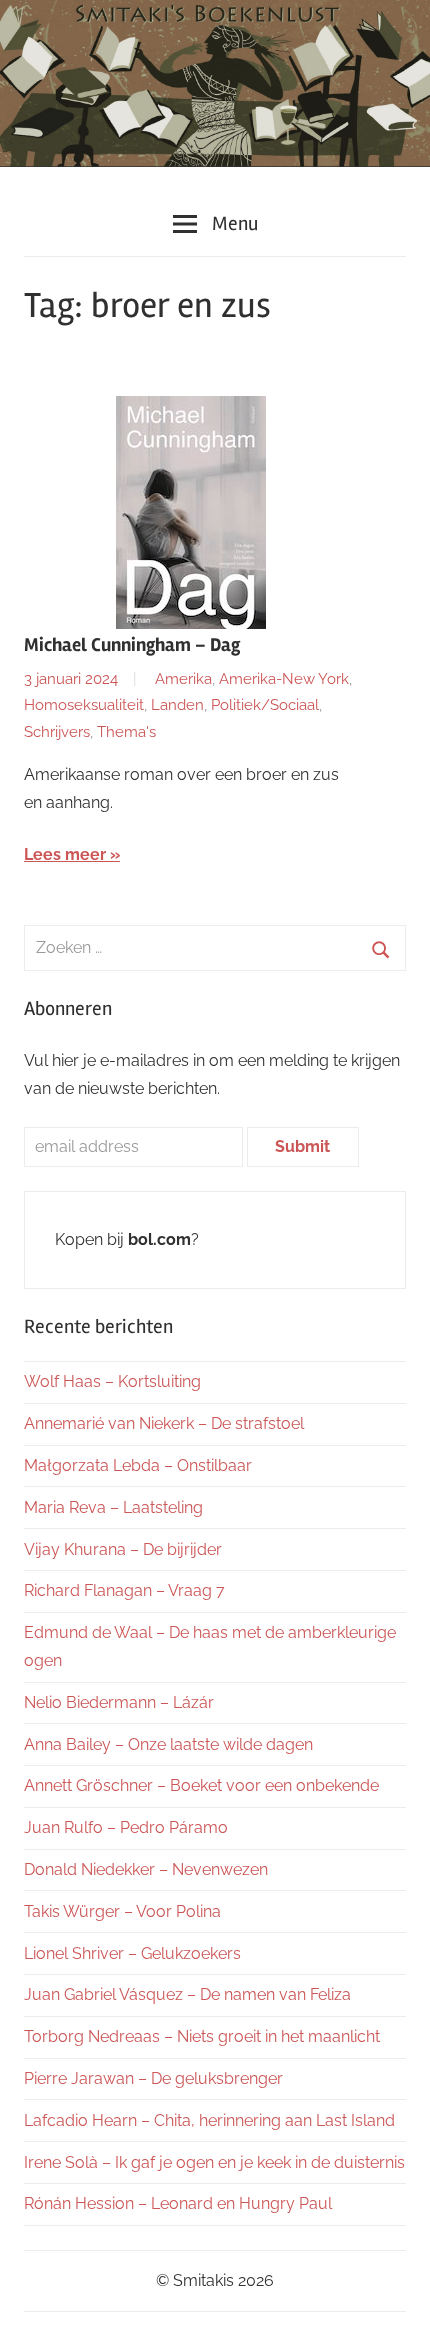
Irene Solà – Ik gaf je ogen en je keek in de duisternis (214, 2162)
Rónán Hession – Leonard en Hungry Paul (178, 2203)
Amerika (183, 679)
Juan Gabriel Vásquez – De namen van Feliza (187, 1994)
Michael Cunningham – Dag (132, 645)
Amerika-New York (284, 679)
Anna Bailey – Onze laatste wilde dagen (168, 1744)
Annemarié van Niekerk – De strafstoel (164, 1423)
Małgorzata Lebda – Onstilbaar (138, 1465)
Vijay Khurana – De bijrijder (123, 1549)
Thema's (126, 732)
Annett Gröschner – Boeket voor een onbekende (201, 1785)
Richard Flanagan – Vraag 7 (124, 1590)
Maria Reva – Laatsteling (113, 1507)
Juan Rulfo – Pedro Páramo (126, 1827)
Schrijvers (57, 732)
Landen (177, 705)
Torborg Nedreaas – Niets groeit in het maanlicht (202, 2036)
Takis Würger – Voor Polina (122, 1911)
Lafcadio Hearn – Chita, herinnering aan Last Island (209, 2120)
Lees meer (65, 854)
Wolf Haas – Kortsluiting (112, 1381)
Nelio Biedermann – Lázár (119, 1702)
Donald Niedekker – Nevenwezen (146, 1869)
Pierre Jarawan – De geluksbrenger (153, 2078)
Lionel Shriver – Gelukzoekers (132, 1953)
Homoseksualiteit (84, 705)
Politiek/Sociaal (265, 705)
